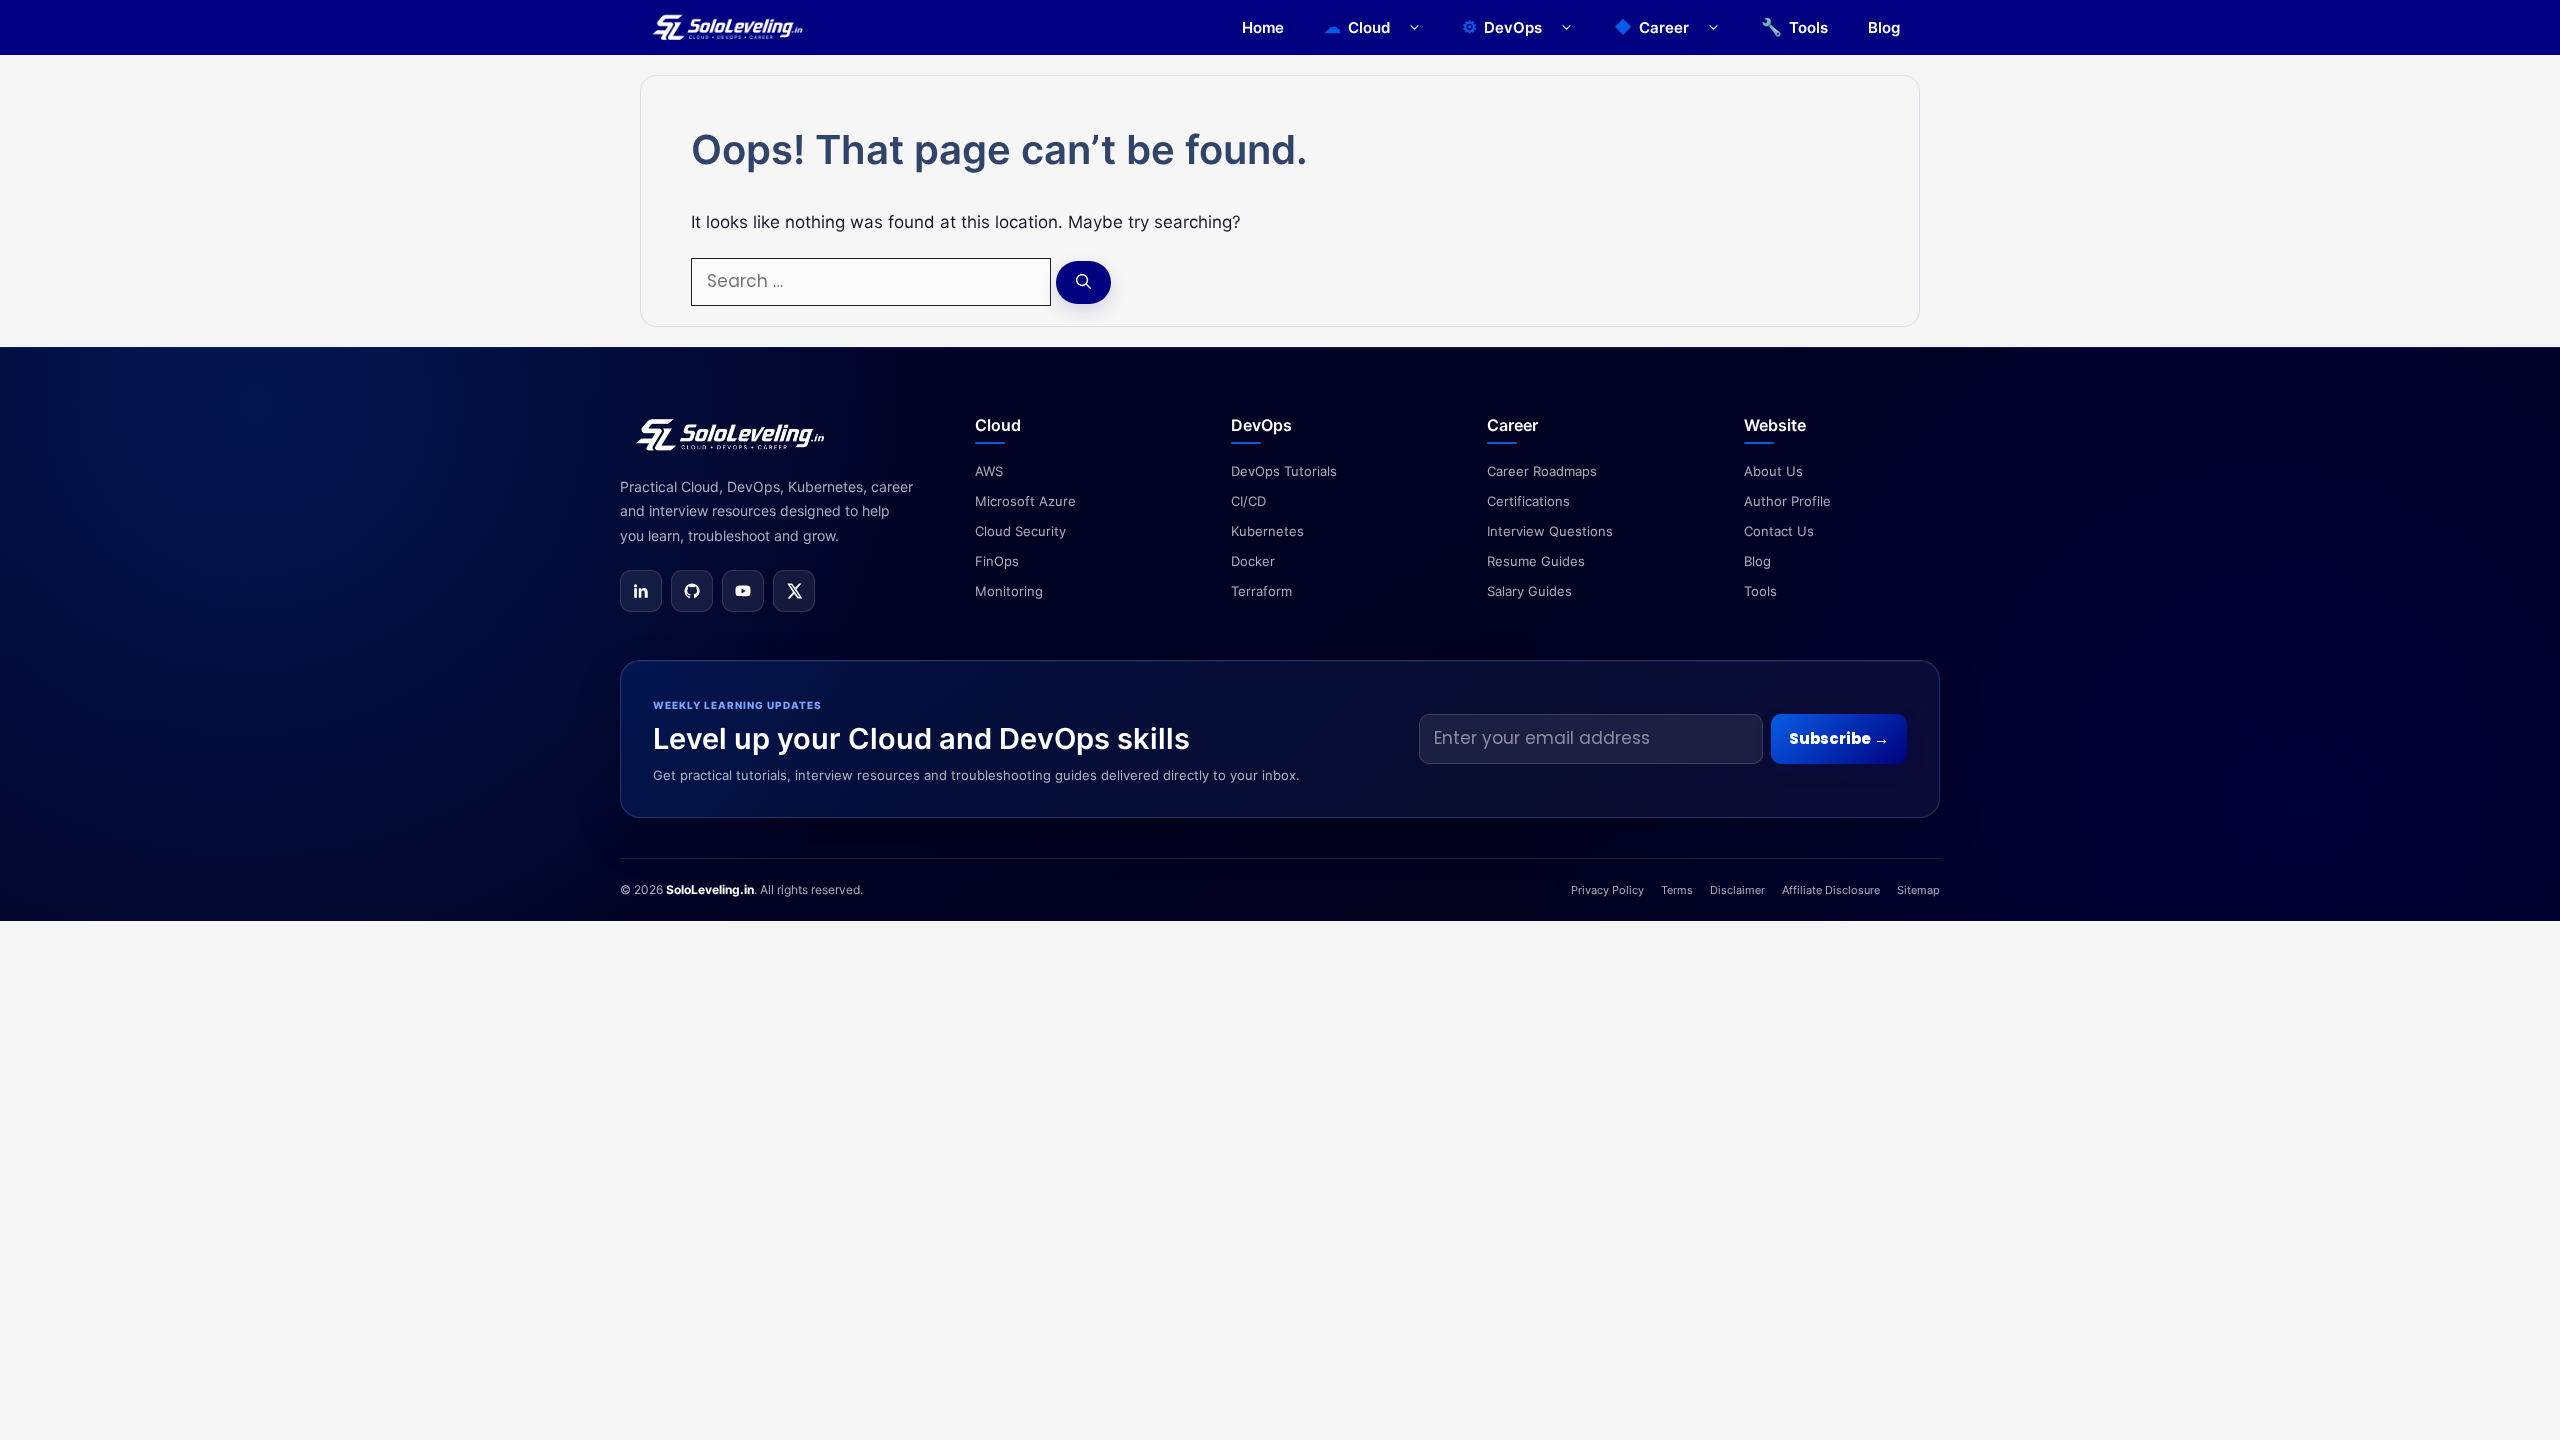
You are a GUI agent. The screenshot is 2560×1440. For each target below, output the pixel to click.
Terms (1677, 890)
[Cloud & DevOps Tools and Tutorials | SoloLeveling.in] (727, 27)
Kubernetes (1267, 531)
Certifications (1528, 501)
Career (1664, 27)
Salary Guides (1529, 591)
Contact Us (1779, 531)
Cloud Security (1020, 531)
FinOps (997, 561)
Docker (1253, 561)
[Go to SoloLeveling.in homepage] (730, 435)
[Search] (1083, 282)
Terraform (1261, 591)
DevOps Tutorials (1284, 471)
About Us (1773, 471)
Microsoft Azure (1025, 501)
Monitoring (1009, 591)
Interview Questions (1550, 531)
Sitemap (1918, 890)
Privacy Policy (1607, 890)
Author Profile (1787, 501)
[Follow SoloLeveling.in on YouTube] (743, 591)
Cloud (1369, 27)
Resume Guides (1536, 561)
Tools (1808, 27)
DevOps (1513, 27)
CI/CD (1248, 501)
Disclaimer (1737, 890)
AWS (989, 471)
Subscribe (1839, 738)
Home (1263, 27)
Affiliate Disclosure (1831, 890)
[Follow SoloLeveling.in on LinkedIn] (641, 591)
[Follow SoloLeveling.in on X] (794, 591)
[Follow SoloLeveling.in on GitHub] (692, 591)
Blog (1884, 27)
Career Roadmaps (1542, 471)
